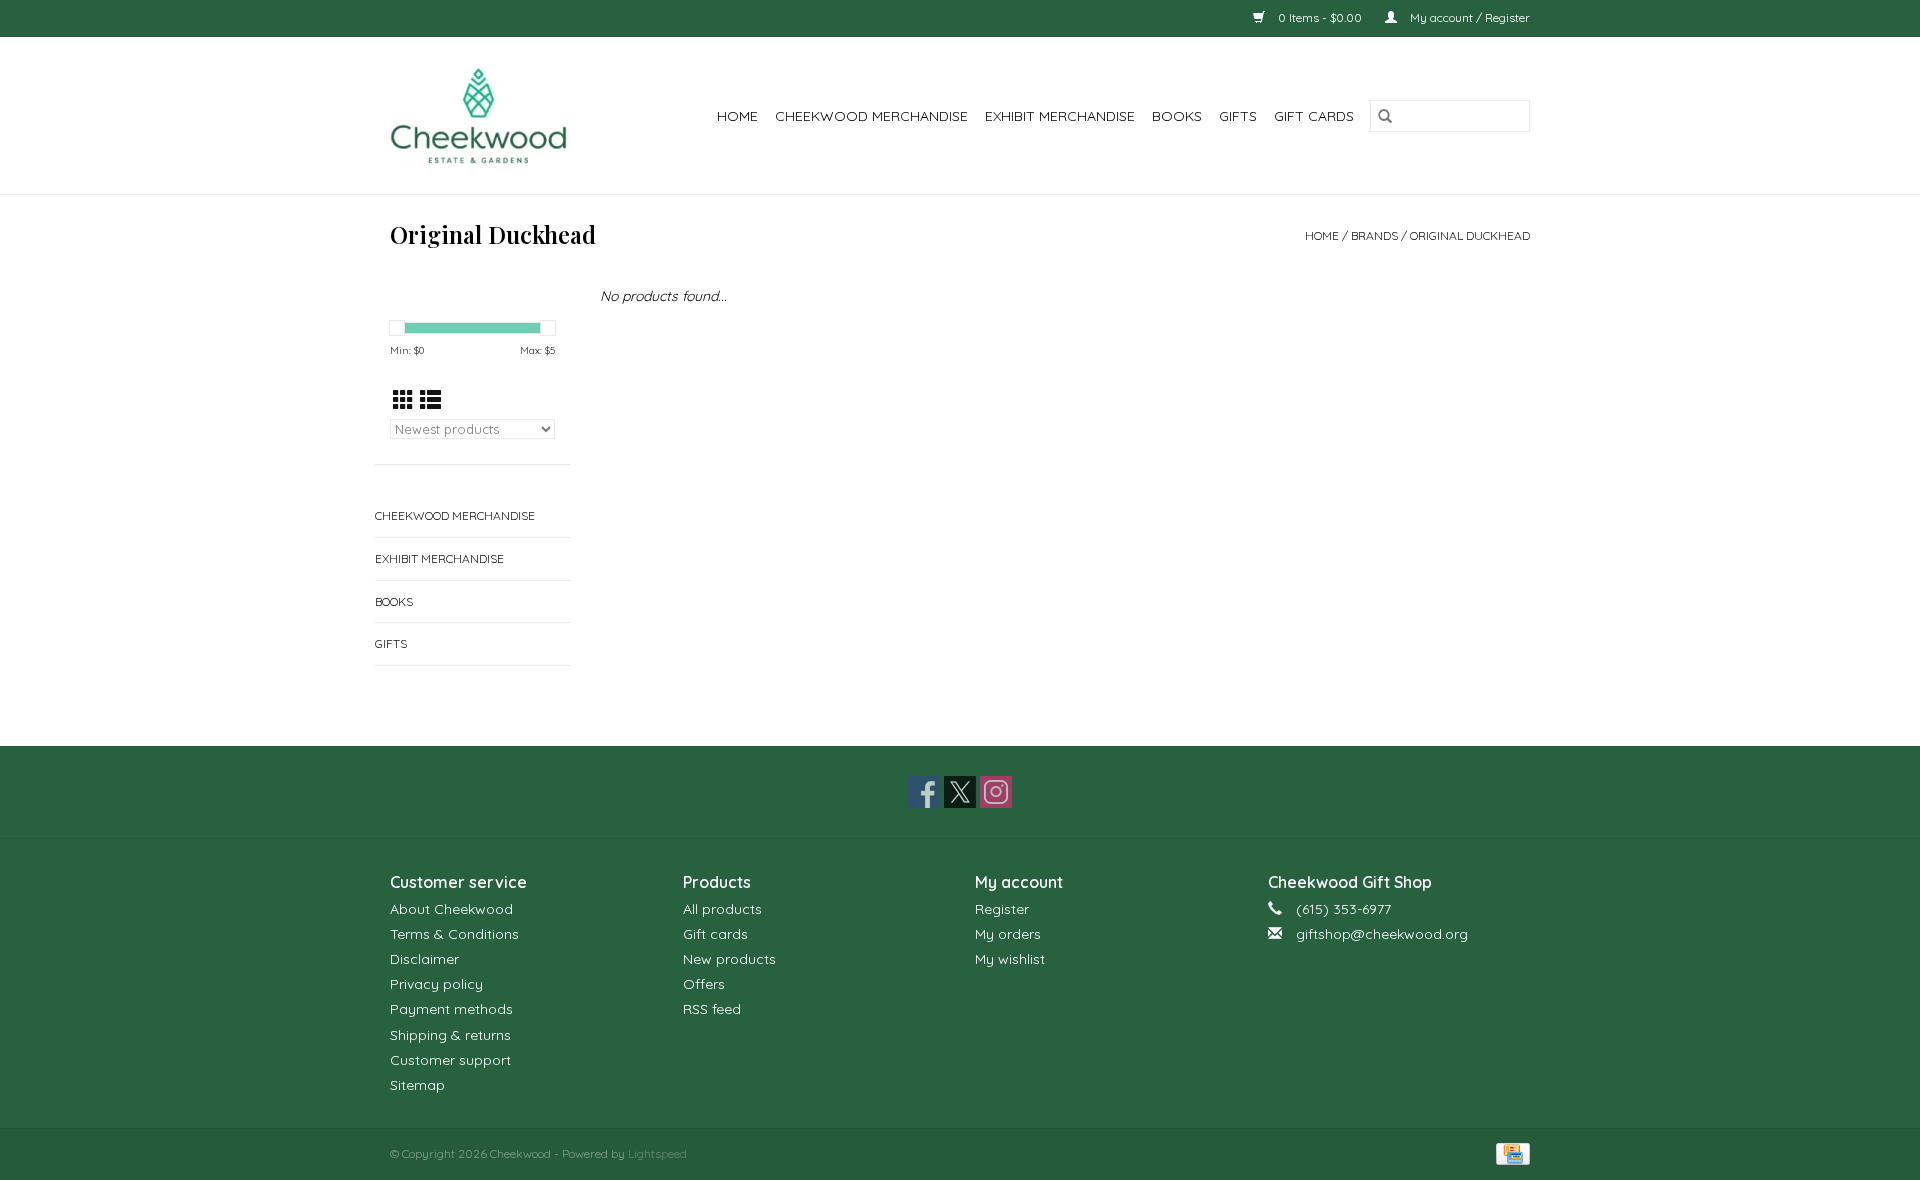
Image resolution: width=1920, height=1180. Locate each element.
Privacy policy (436, 984)
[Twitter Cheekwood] (960, 792)
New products (729, 959)
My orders (1008, 934)
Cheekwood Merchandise (871, 116)
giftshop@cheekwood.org (1382, 934)
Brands (1374, 235)
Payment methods (451, 1009)
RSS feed (712, 1009)
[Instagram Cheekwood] (996, 792)
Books (1177, 116)
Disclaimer (424, 959)
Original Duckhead (1470, 235)
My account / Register (1468, 17)
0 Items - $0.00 (1320, 17)
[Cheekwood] (491, 115)
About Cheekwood (451, 909)
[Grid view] (403, 400)
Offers (704, 984)
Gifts (1238, 116)
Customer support (450, 1060)
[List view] (430, 400)
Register (1002, 909)
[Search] (1385, 116)
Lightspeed (657, 1153)
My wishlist (1010, 959)
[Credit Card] (1509, 1152)
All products (722, 909)
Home (737, 116)
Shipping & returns (450, 1035)
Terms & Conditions (454, 934)
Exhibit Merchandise (1060, 116)
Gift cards (1314, 116)
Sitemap (417, 1085)
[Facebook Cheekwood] (924, 792)
